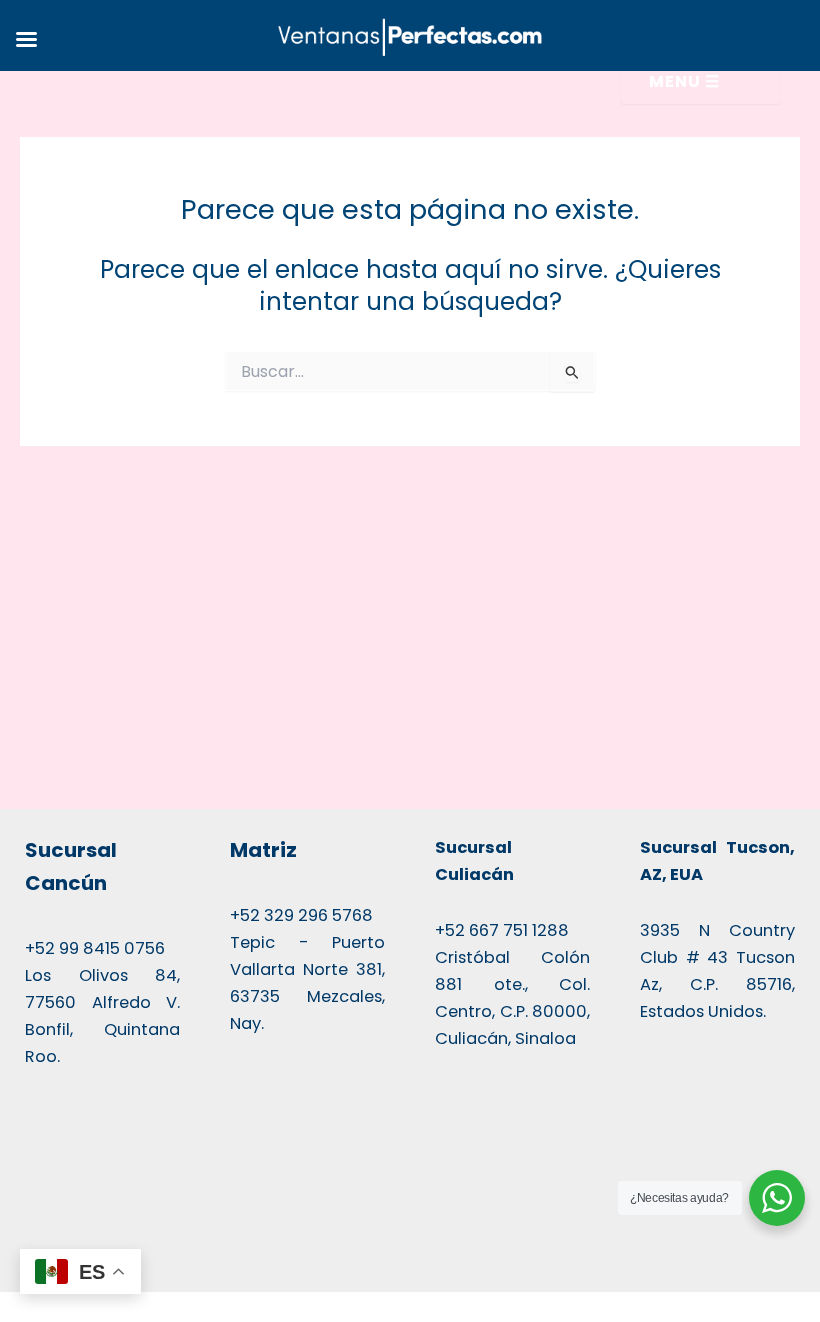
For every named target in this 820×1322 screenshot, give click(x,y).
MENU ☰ (684, 81)
